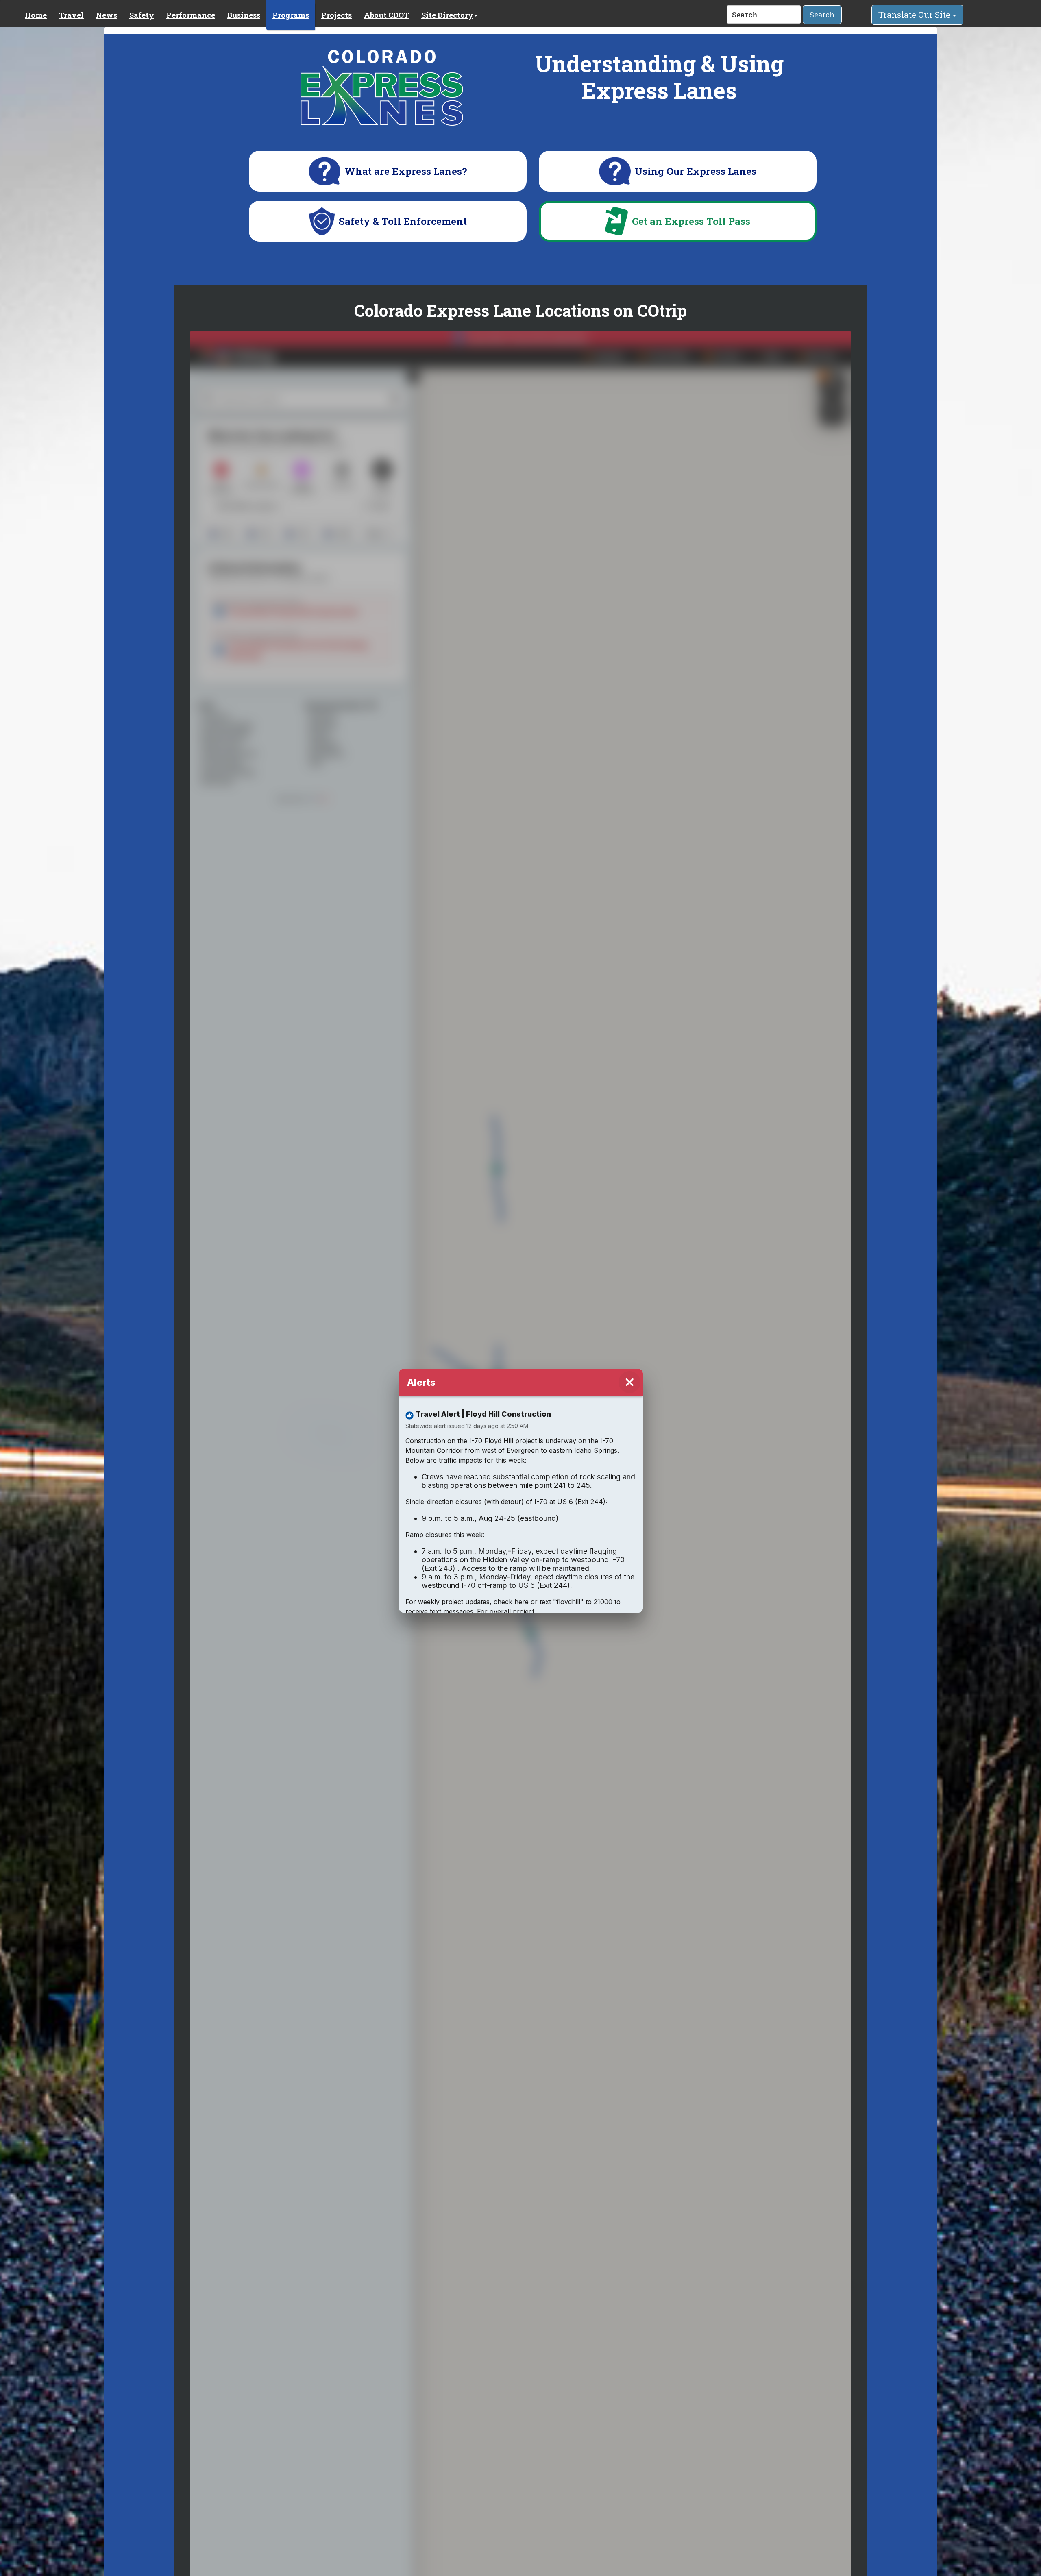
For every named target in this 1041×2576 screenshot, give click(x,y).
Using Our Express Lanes (696, 171)
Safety (142, 15)
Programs (291, 15)
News (107, 15)
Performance (191, 15)
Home (36, 15)
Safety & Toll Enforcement (403, 221)
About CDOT (387, 15)
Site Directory (447, 15)
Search (822, 15)
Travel (71, 15)
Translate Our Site (915, 15)
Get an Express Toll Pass (691, 221)
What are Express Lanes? (406, 171)
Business (244, 15)
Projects (336, 15)
